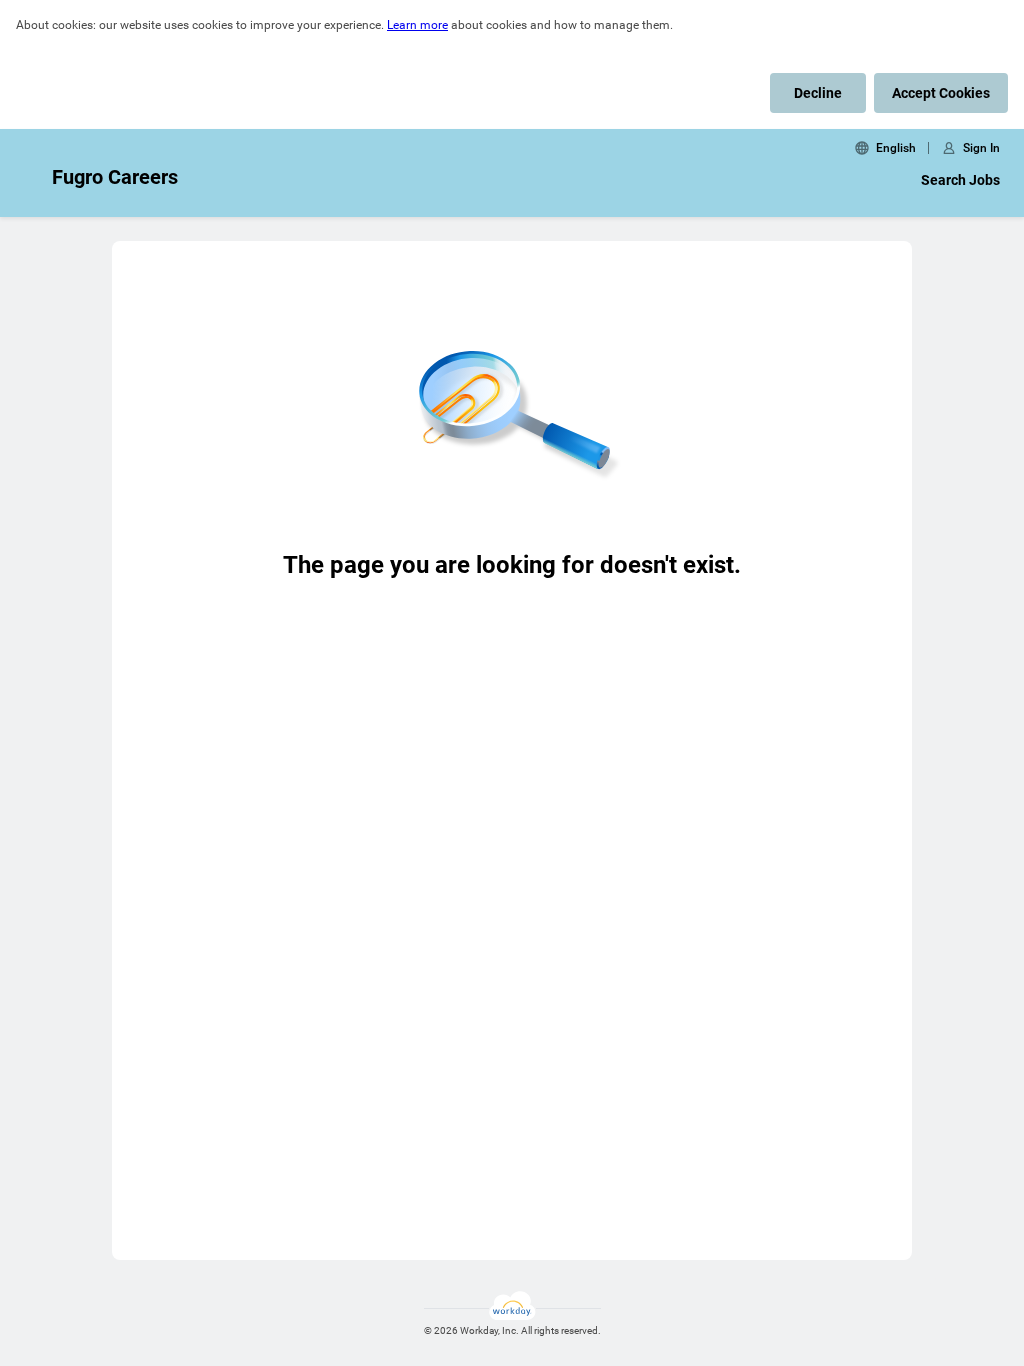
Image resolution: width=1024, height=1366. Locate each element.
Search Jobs (960, 180)
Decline (818, 93)
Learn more (417, 25)
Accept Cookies (941, 93)
